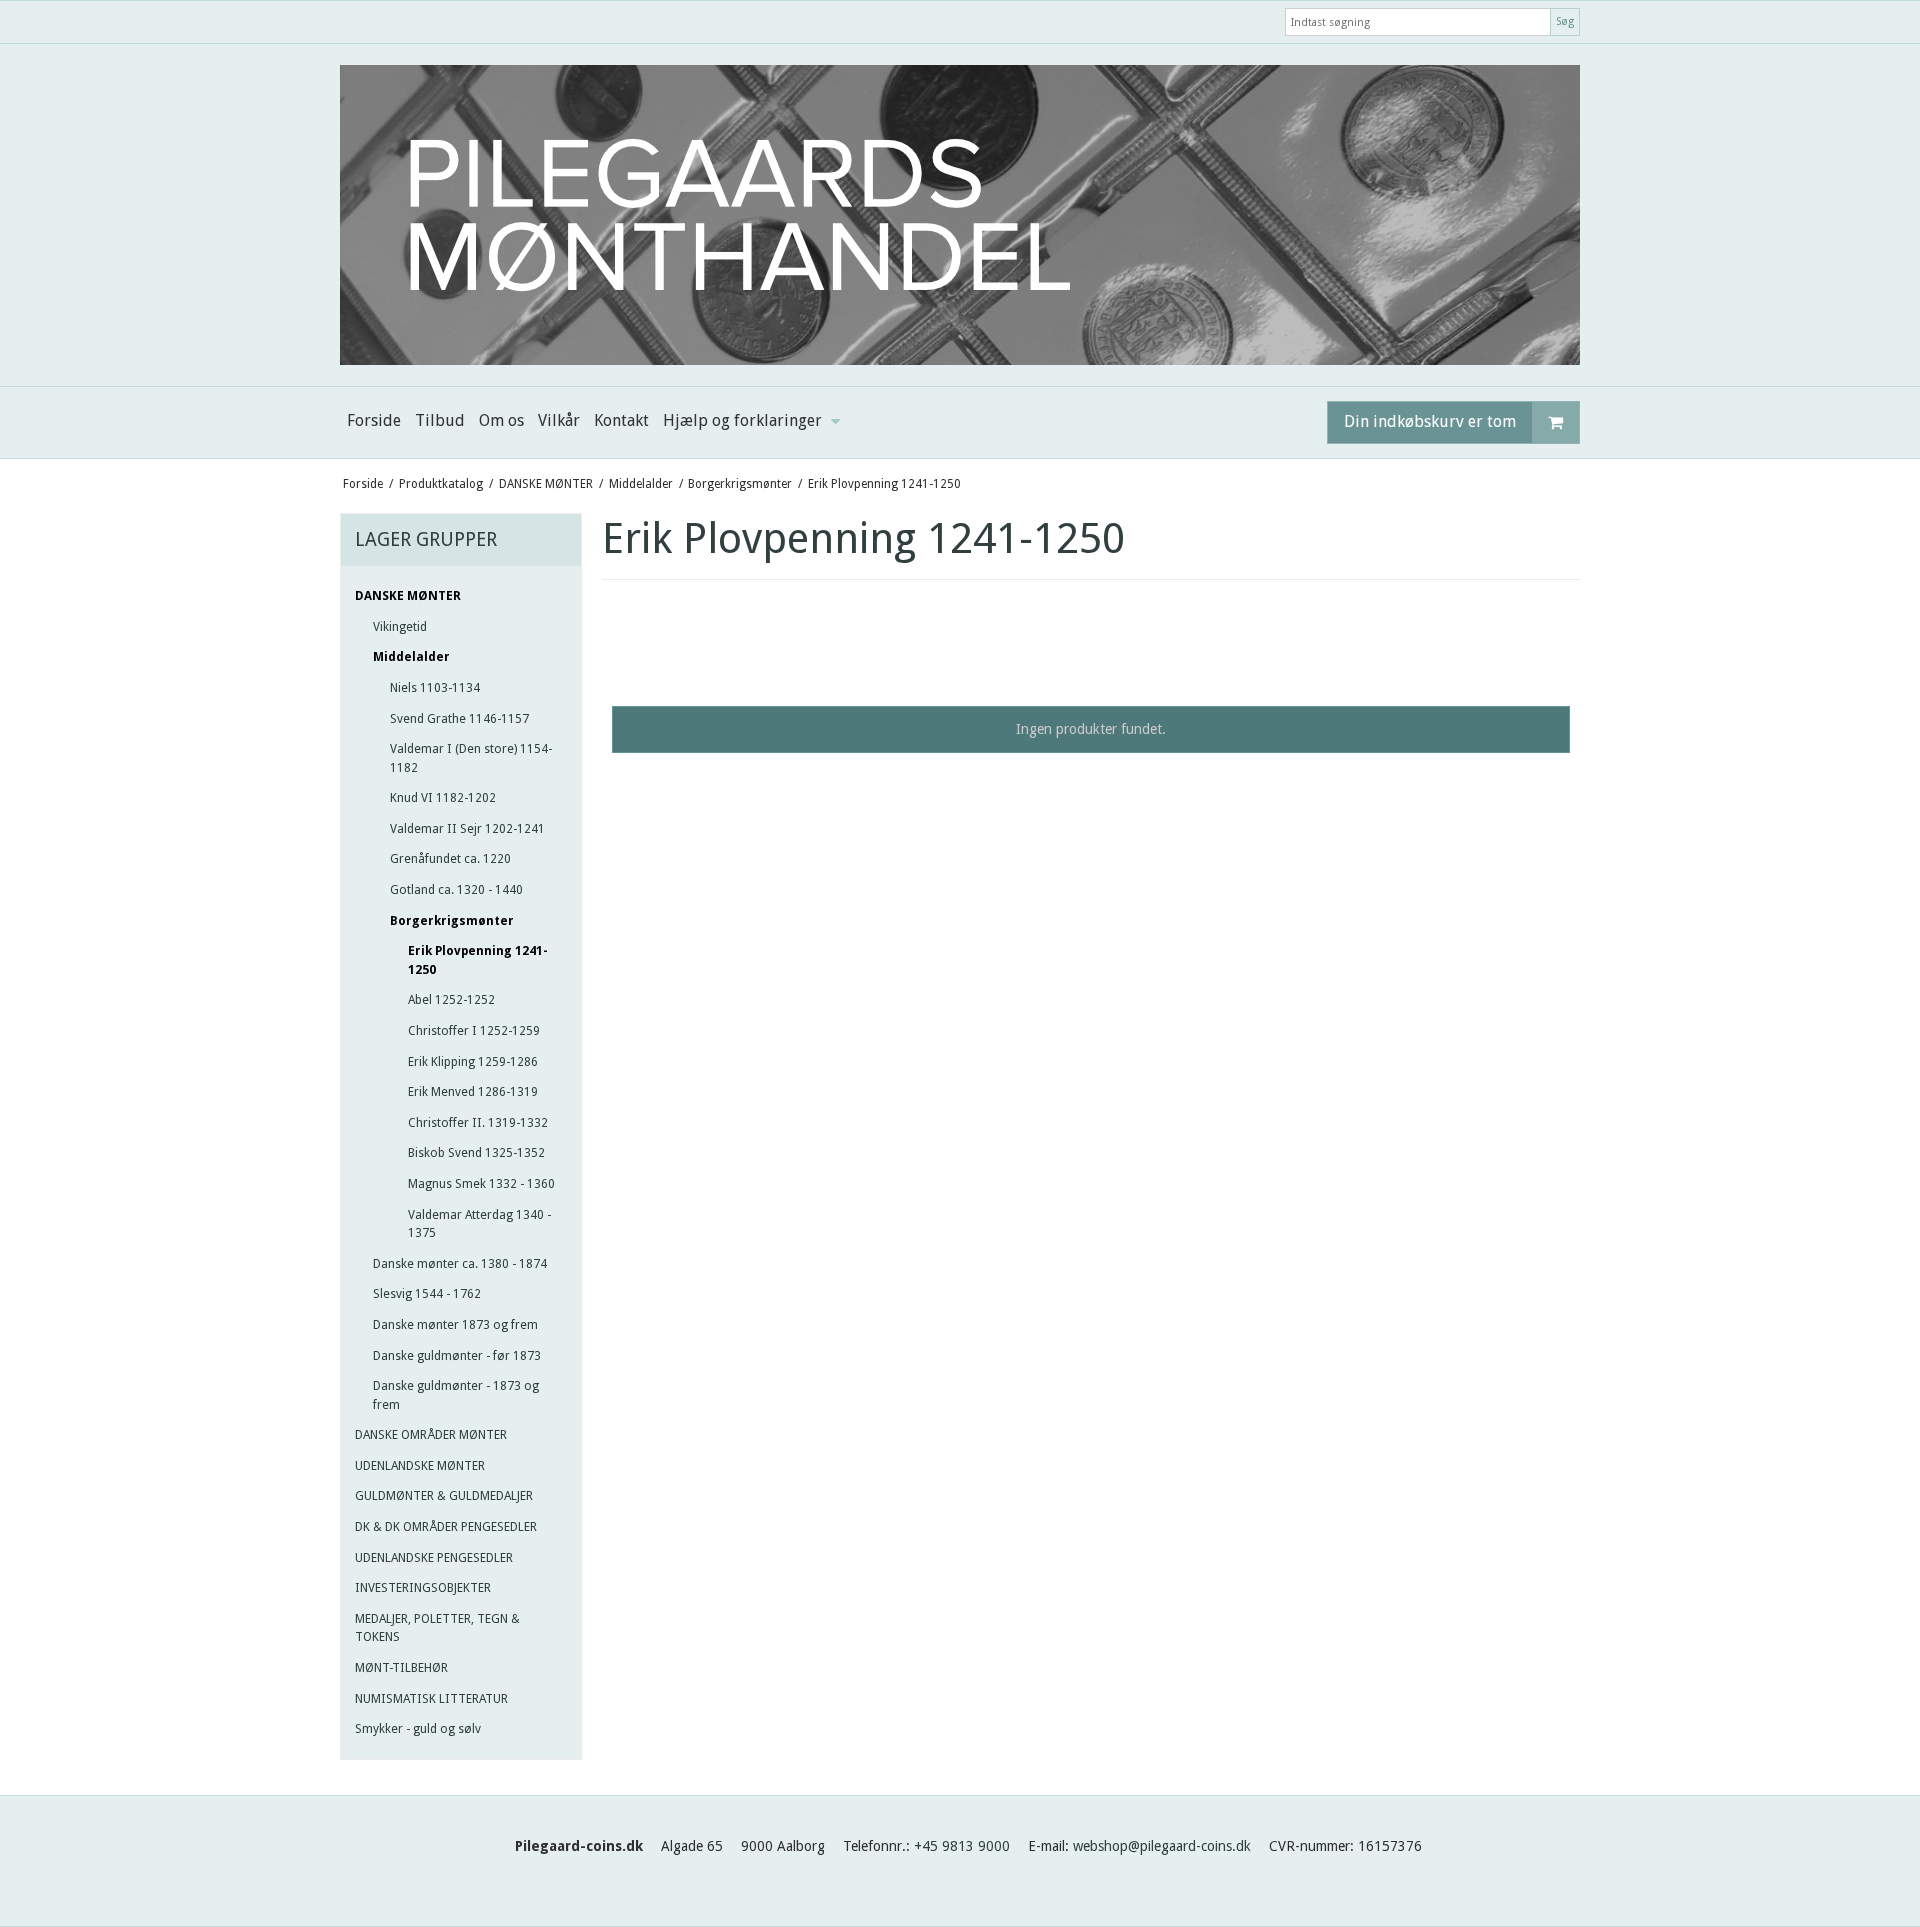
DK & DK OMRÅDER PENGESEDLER (446, 1527)
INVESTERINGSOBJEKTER (423, 1588)
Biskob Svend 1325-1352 (476, 1153)
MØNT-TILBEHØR (401, 1668)
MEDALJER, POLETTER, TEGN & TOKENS (437, 1628)
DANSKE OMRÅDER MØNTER (431, 1435)
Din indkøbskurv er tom (1430, 421)
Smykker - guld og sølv (418, 1729)
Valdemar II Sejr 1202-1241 (467, 829)
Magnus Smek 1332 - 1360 (481, 1184)
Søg (1565, 21)
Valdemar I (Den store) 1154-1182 (471, 758)
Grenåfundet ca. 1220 (450, 859)
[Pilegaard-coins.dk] (960, 215)
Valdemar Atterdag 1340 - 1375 (479, 1224)
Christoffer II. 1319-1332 (478, 1123)
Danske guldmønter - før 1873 (457, 1356)
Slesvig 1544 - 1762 (427, 1294)
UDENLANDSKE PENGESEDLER (434, 1558)
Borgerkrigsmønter (452, 921)
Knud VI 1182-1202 (443, 798)
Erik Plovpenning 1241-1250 (478, 960)
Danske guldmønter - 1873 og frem (456, 1395)
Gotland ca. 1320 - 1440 (456, 890)
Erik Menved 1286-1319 (473, 1092)
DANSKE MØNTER (408, 596)
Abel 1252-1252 (451, 1000)
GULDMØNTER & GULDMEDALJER (444, 1496)
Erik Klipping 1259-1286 (473, 1062)
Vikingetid (400, 627)
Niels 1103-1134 (435, 688)
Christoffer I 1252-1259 (474, 1031)
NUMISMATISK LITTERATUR (431, 1699)
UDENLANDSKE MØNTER (420, 1466)
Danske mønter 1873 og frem (455, 1325)
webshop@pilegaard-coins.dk (1162, 1846)
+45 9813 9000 (962, 1846)
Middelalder (411, 657)
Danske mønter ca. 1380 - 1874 (460, 1264)
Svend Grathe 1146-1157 (459, 719)
